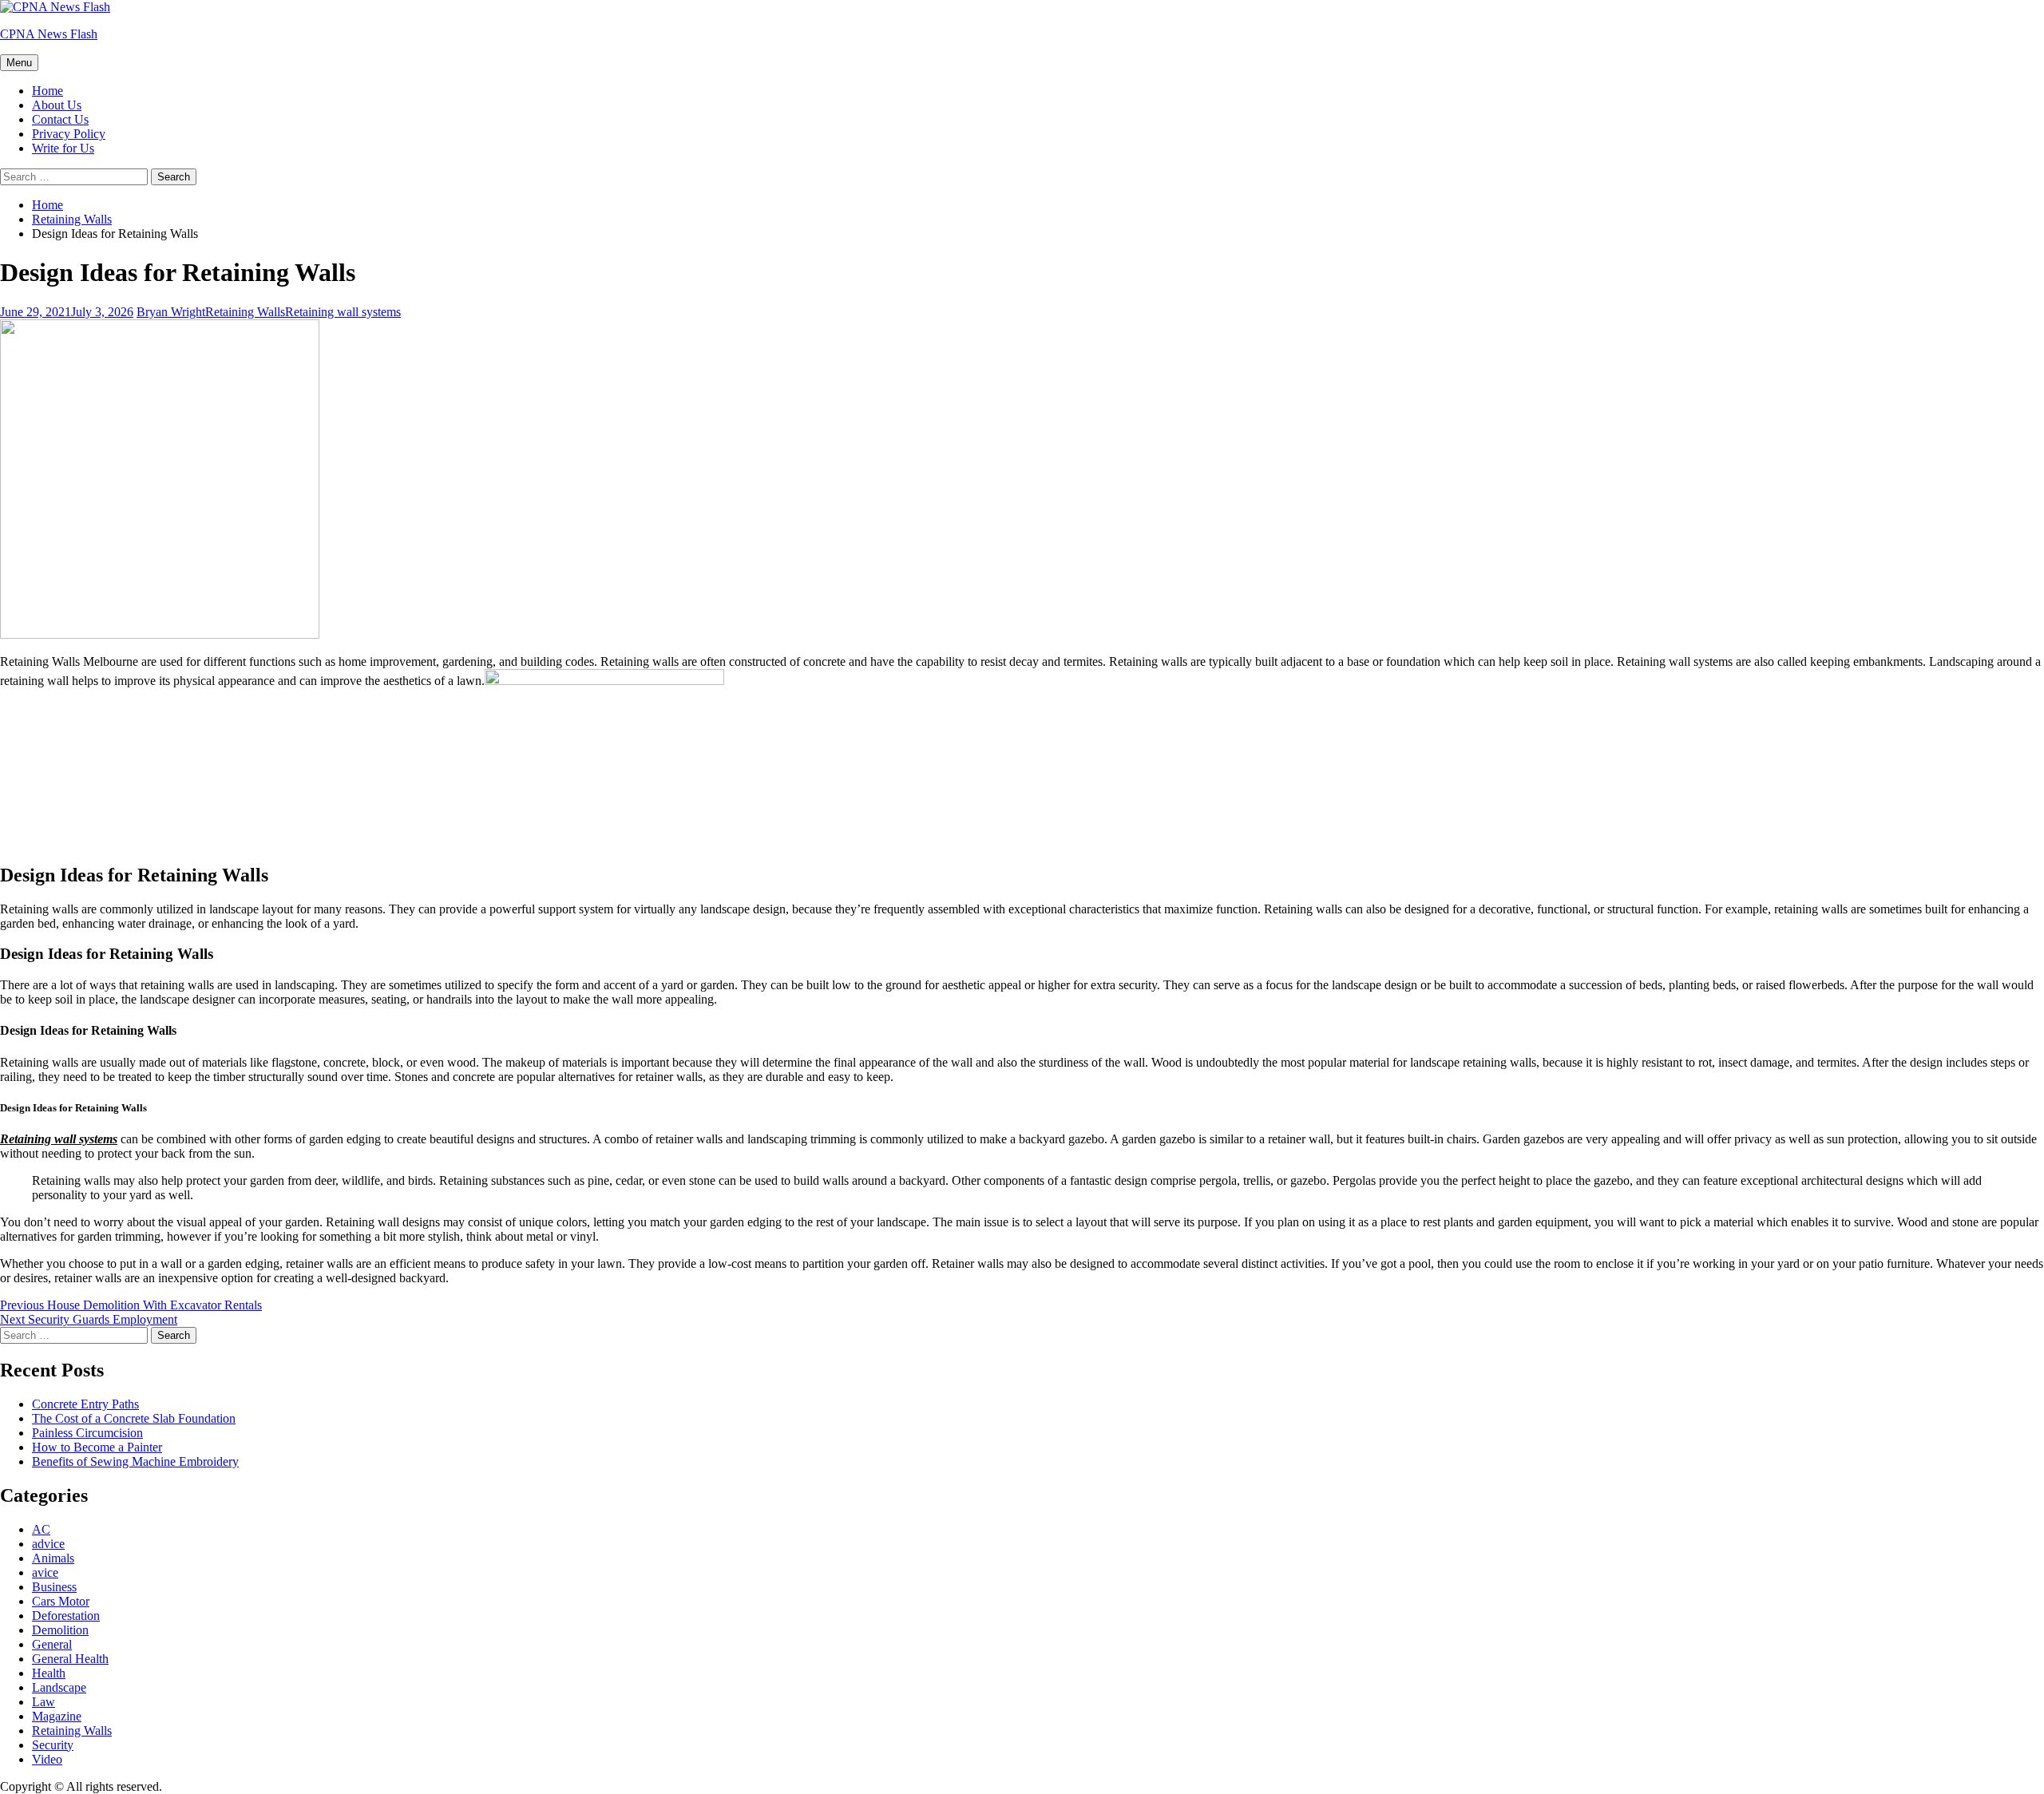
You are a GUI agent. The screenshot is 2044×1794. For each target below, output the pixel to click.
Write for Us (63, 148)
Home (48, 91)
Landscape (59, 1687)
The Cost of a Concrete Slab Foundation (134, 1418)
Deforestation (66, 1616)
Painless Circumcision (87, 1433)
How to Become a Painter (97, 1447)
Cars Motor (61, 1601)
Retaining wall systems (343, 312)
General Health (70, 1659)
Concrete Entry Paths (85, 1404)
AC (41, 1529)
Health (49, 1673)
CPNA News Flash (49, 34)
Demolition (60, 1630)
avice (45, 1572)
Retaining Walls (245, 312)
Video (47, 1759)
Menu (19, 63)
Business (54, 1587)
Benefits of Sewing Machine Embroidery (135, 1461)
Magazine (57, 1716)
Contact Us (60, 119)
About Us (57, 105)
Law (44, 1702)
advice (48, 1544)
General (52, 1644)
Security (53, 1745)
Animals (53, 1558)
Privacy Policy (69, 134)
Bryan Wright (171, 312)
